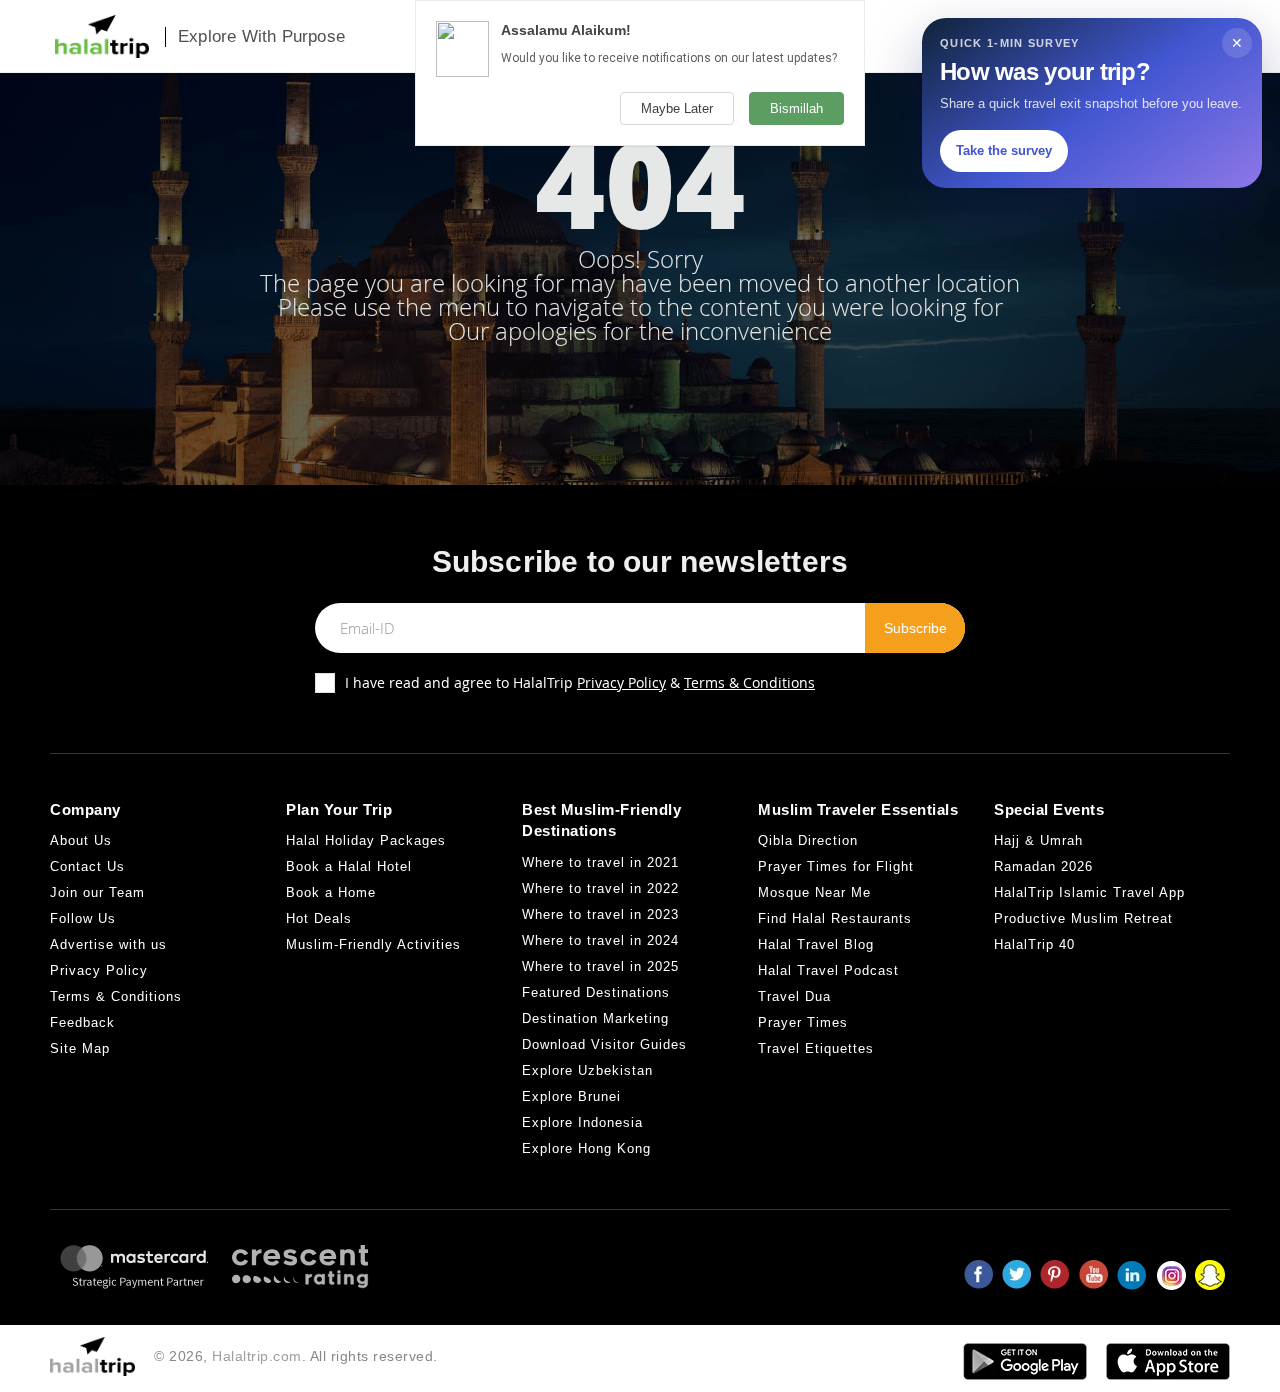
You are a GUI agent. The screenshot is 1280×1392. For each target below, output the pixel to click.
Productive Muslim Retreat (1083, 918)
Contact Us (87, 866)
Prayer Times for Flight (836, 866)
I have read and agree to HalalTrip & (580, 682)
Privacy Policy (621, 682)
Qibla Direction (808, 840)
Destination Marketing (595, 1018)
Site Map (80, 1048)
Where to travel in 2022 (600, 888)
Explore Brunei (571, 1096)
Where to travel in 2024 (600, 940)
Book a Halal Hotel (349, 866)
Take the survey (1004, 150)
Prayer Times (803, 1022)
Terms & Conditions (749, 682)
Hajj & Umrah (1038, 840)
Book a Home (331, 892)
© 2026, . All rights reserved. (296, 1356)
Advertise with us (108, 944)
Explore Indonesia (582, 1122)
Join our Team (97, 892)
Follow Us (83, 918)
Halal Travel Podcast (828, 970)
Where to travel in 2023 (600, 914)
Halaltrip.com (257, 1356)
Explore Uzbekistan (587, 1070)
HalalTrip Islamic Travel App (1089, 892)
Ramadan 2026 (1043, 866)
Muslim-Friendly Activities (373, 944)
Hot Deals (319, 918)
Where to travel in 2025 (600, 966)
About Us (81, 840)
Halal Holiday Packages (366, 840)
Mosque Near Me (814, 892)
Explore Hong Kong (586, 1148)
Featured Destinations (596, 992)
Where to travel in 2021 (600, 862)
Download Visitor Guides (604, 1044)
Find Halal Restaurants (835, 918)
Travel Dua (794, 996)
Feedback (82, 1022)
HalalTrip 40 (1034, 944)
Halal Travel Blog (816, 944)
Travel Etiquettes (816, 1048)
